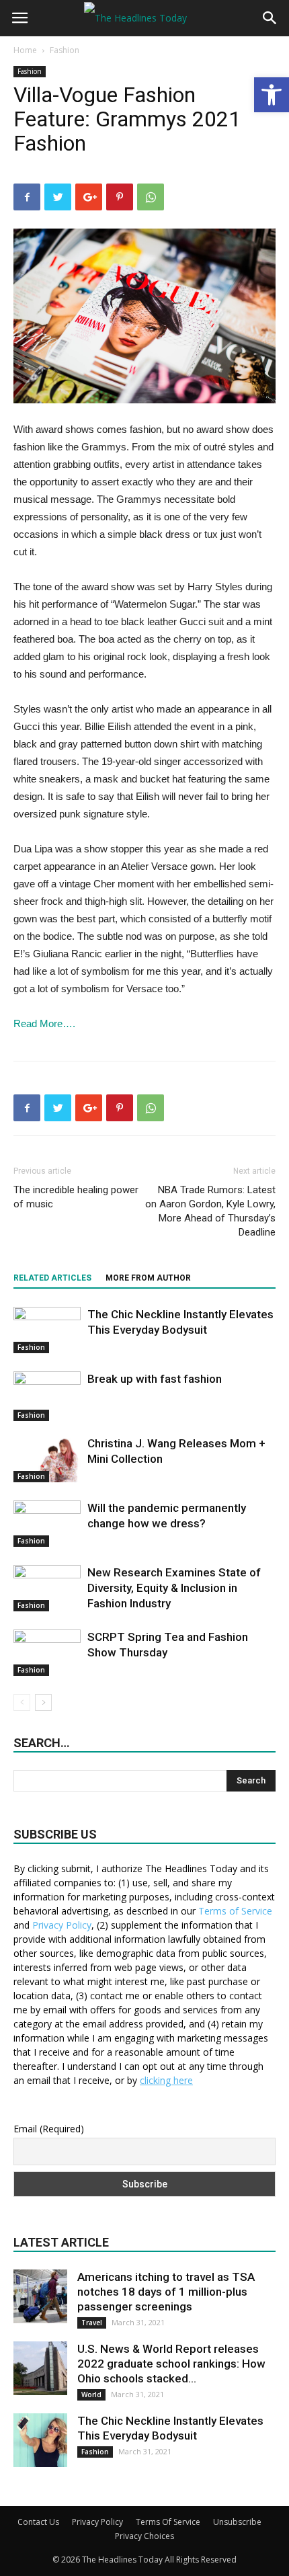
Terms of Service (235, 1911)
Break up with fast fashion (155, 1379)
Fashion (65, 50)
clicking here (166, 2080)
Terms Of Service (168, 2522)
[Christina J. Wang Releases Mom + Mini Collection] (47, 1459)
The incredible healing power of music (76, 1197)
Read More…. (44, 1023)
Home (25, 50)
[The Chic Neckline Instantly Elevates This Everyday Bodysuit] (47, 1330)
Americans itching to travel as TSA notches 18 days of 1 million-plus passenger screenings (166, 2292)
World (91, 2394)
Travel (92, 2323)
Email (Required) (49, 2129)
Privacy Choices (144, 2536)
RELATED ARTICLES (52, 1278)
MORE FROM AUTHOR (148, 1278)
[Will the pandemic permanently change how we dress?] (47, 1524)
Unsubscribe (237, 2522)
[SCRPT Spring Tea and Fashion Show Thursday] (47, 1653)
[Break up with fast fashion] (47, 1396)
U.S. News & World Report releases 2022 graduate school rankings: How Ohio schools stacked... (171, 2364)
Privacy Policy (62, 1925)
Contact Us (38, 2522)
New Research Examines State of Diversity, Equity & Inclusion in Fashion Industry (174, 1588)
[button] (272, 95)
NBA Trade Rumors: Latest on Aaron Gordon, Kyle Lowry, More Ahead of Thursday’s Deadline (210, 1211)
